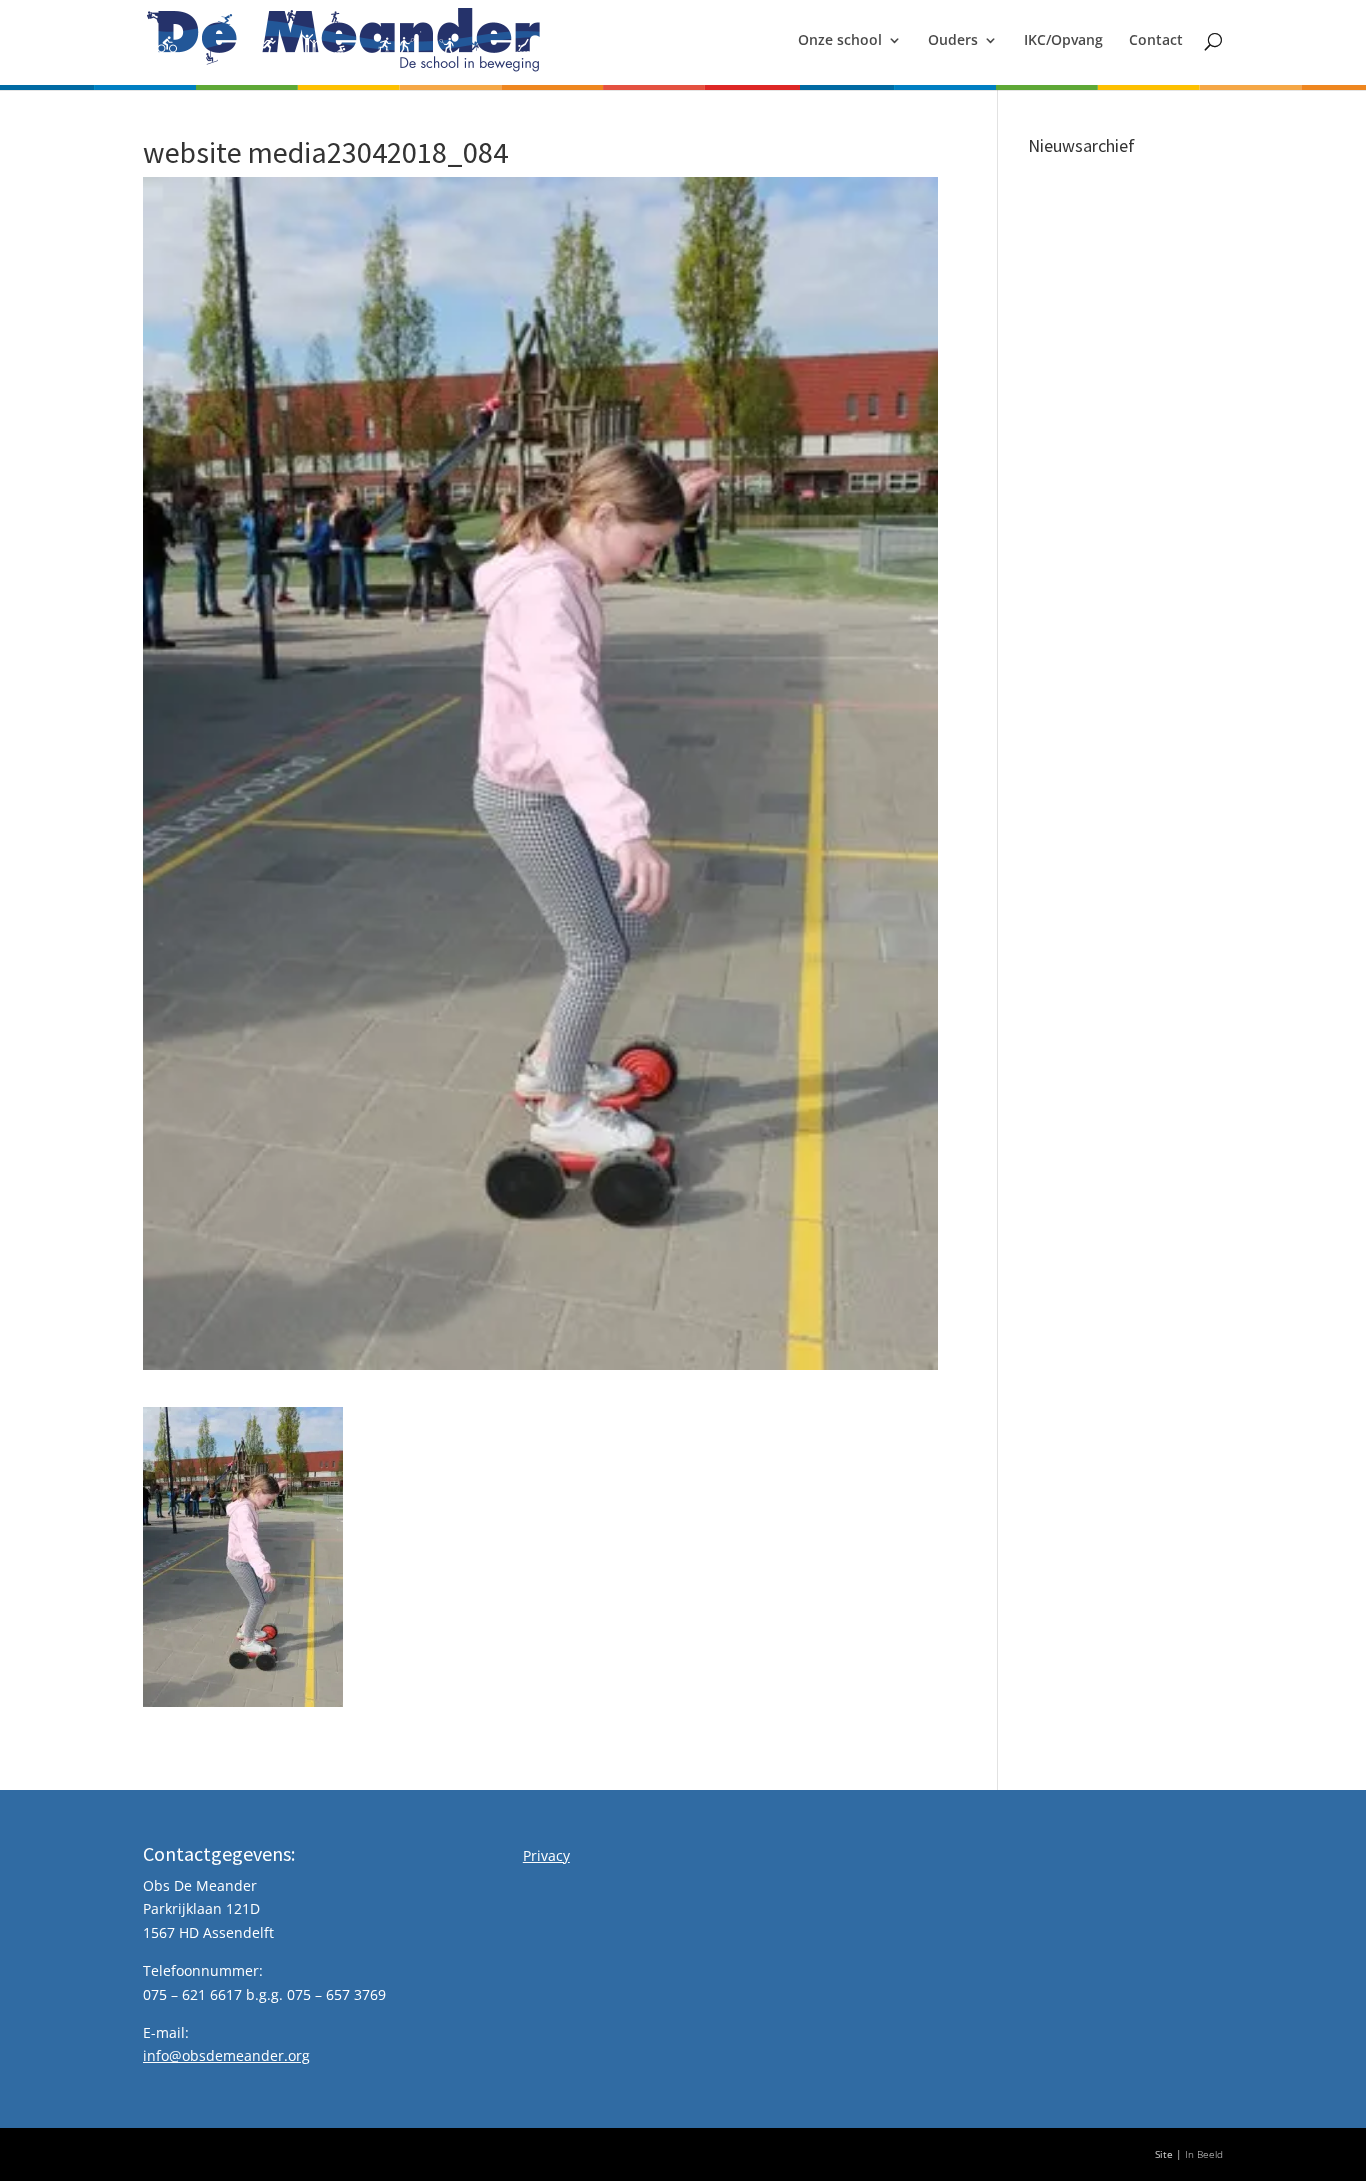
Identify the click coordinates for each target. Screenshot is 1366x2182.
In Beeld (1204, 2154)
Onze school (840, 41)
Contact (1156, 41)
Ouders (953, 41)
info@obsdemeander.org (226, 2055)
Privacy (546, 1855)
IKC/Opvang (1063, 41)
